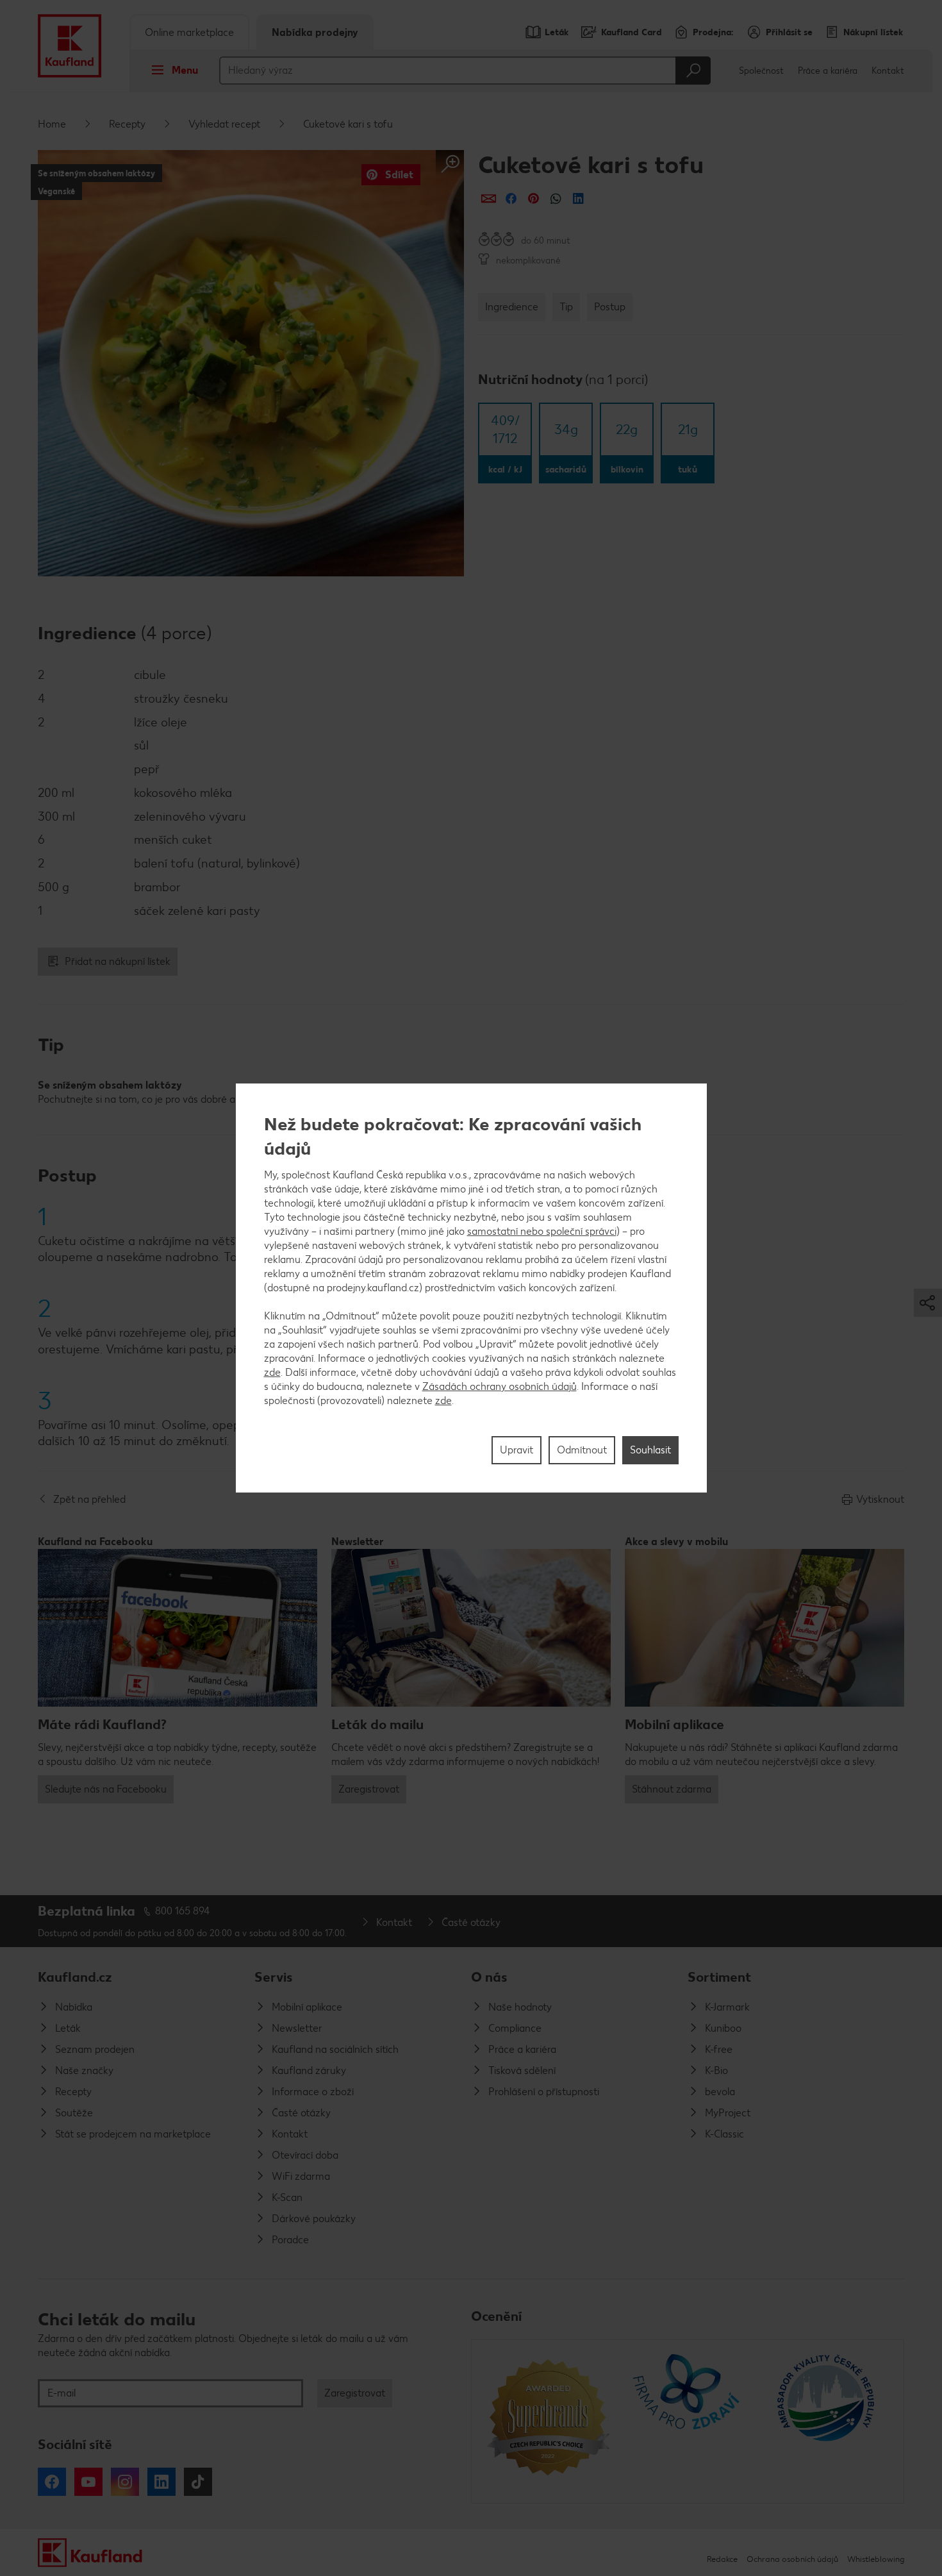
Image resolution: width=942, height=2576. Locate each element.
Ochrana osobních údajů (792, 2559)
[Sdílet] (489, 198)
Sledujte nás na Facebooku (106, 1789)
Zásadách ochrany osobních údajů (500, 1386)
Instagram (125, 2482)
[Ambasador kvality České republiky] (827, 2421)
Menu (185, 70)
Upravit (516, 1450)
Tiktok (198, 2482)
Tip (566, 307)
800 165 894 (183, 1911)
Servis (274, 1977)
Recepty (127, 124)
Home (52, 124)
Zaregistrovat (369, 1789)
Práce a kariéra (828, 71)
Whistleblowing (876, 2559)
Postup (610, 307)
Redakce (722, 2559)
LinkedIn (161, 2482)
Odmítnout (582, 1450)
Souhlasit (650, 1450)
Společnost (761, 71)
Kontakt (888, 71)
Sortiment (719, 1977)
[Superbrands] (548, 2421)
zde (272, 1372)
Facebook (52, 2482)
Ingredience (512, 307)
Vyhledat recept (224, 124)
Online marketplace (189, 32)
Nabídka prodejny (315, 32)
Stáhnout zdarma (672, 1789)
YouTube (88, 2482)
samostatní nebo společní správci (542, 1231)
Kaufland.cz (75, 1977)
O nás (489, 1977)
